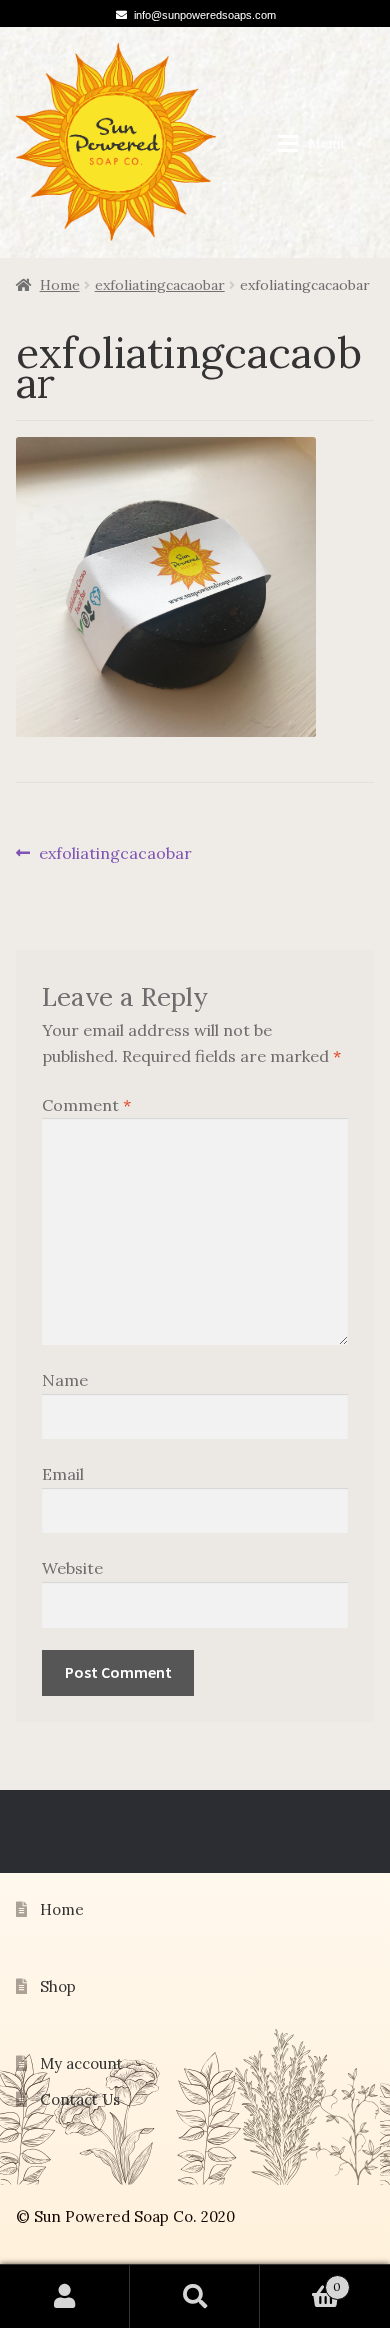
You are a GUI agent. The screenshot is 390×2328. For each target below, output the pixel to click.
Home (60, 285)
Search (195, 2296)
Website (72, 1568)
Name (65, 1380)
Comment (86, 1105)
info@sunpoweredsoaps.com (205, 15)
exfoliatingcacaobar (160, 285)
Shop (58, 1986)
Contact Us (80, 2099)
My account (81, 2063)
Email (63, 1474)
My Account (65, 2296)
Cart (300, 2280)
